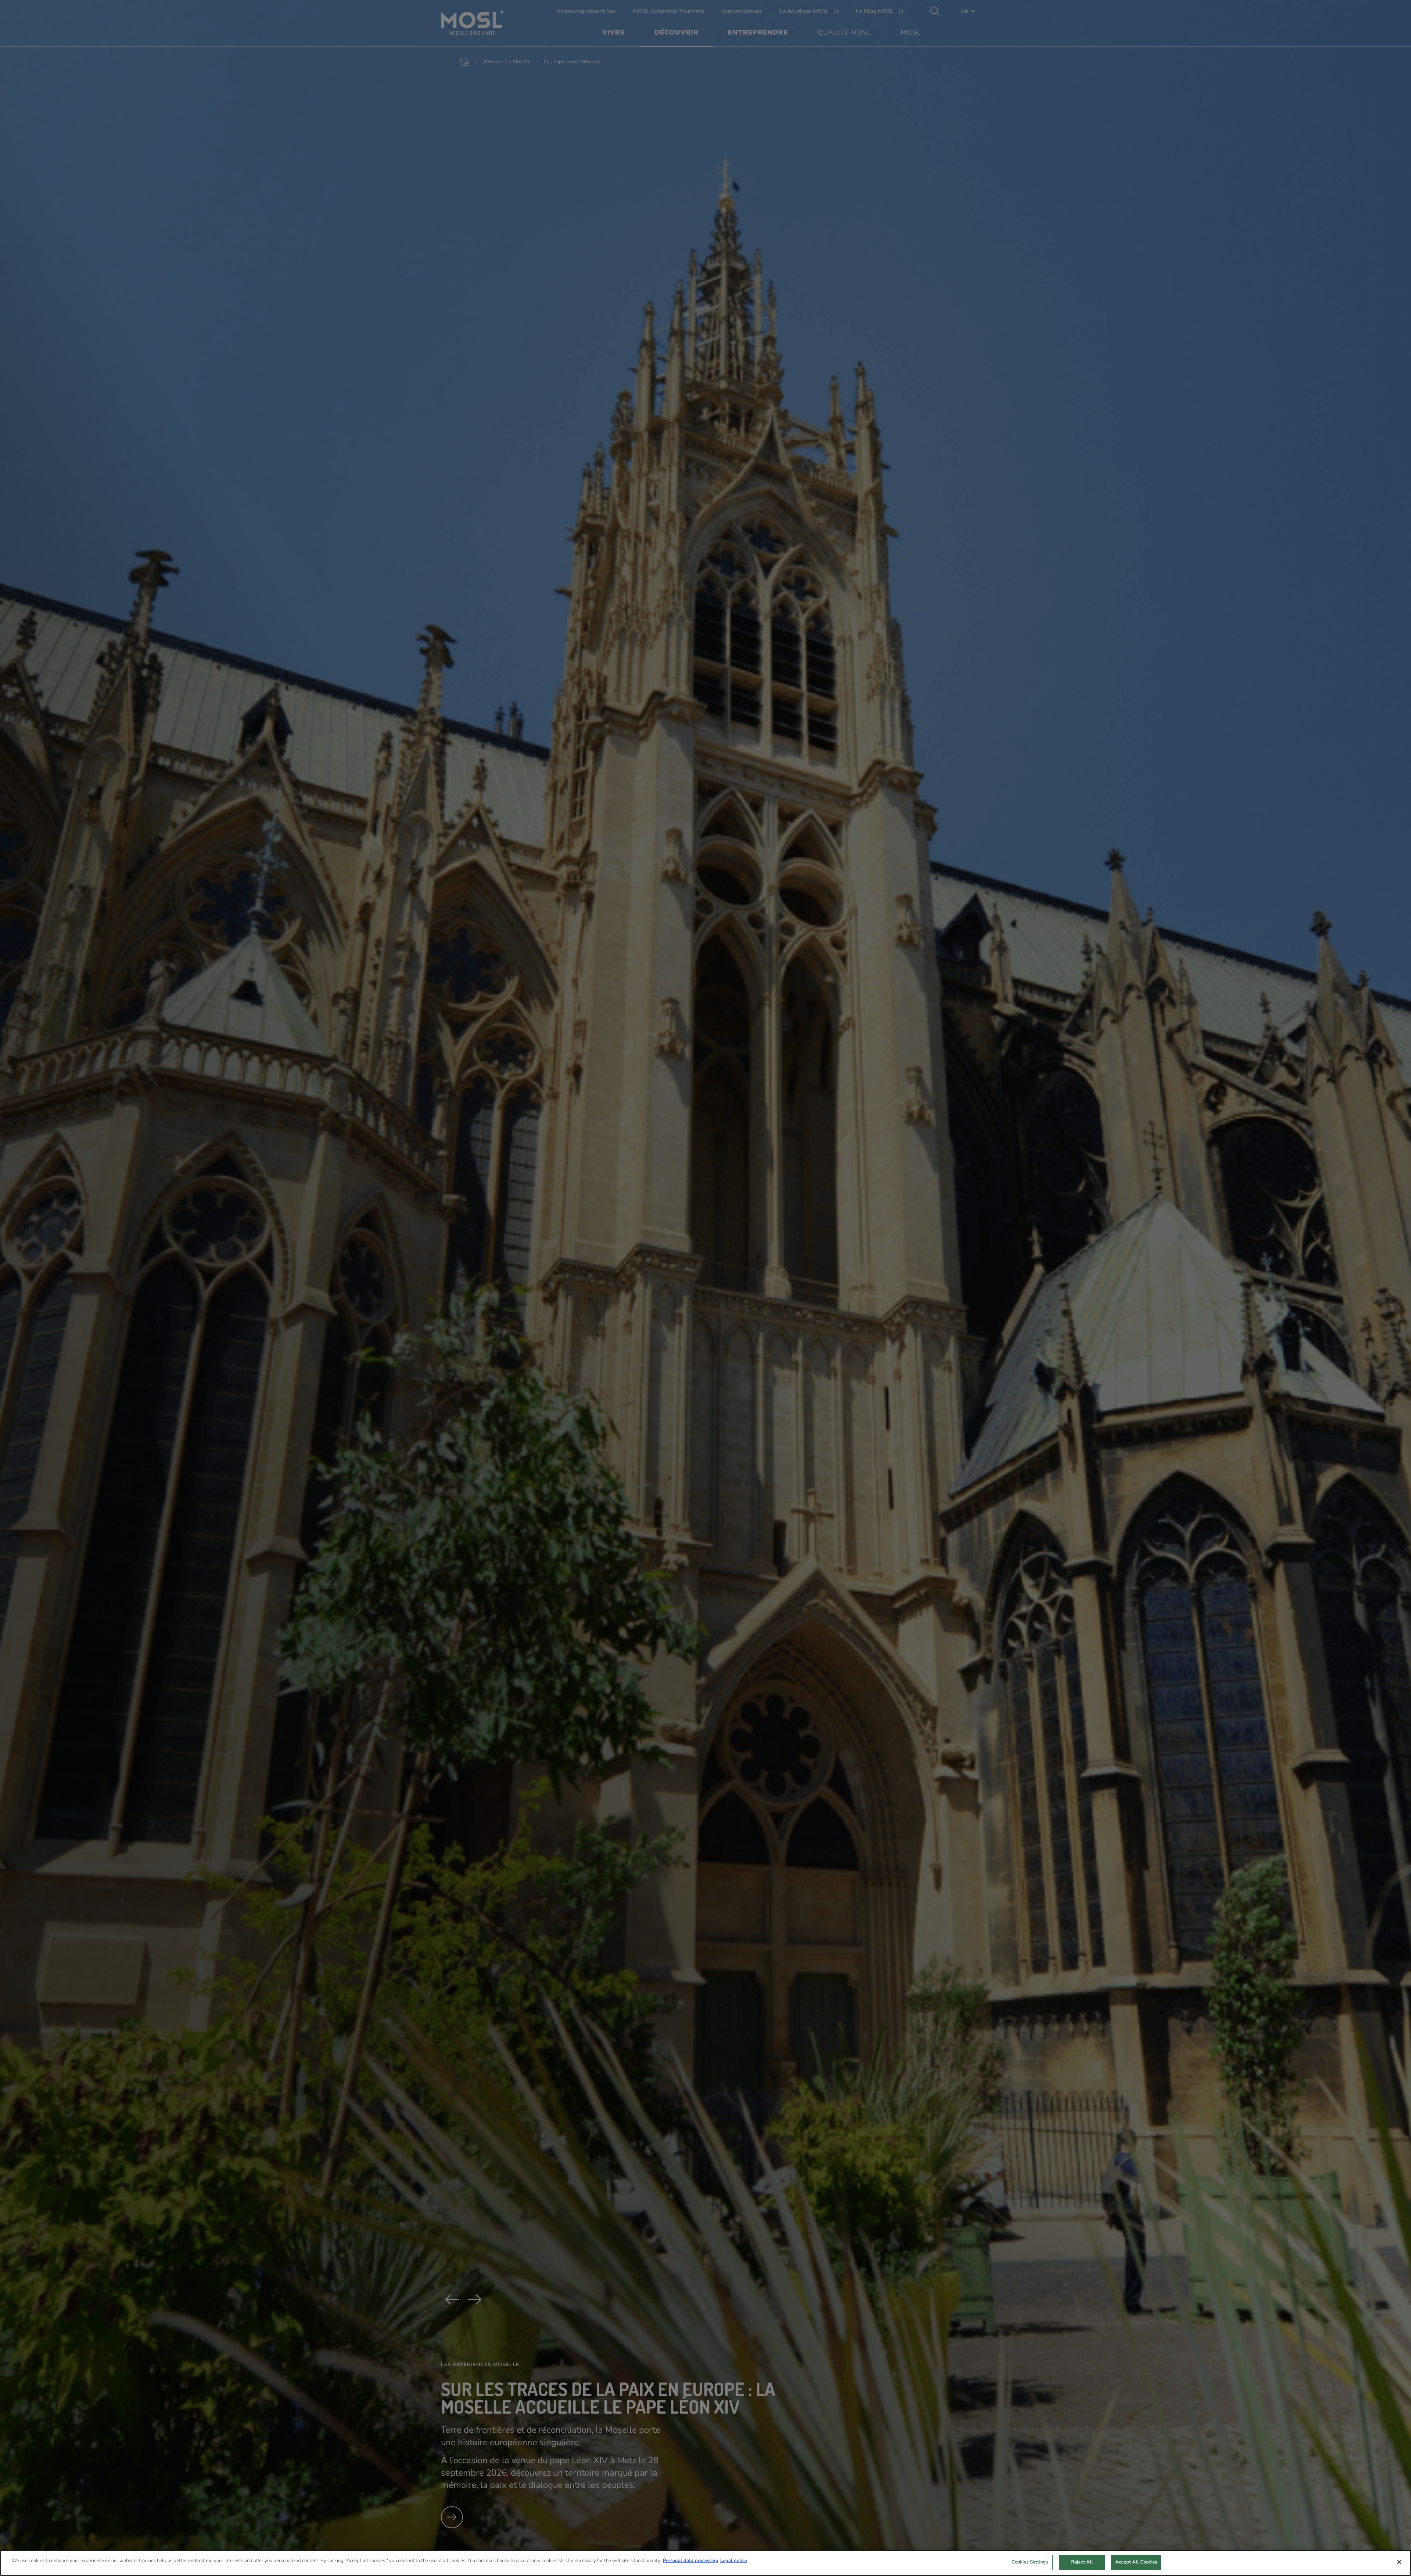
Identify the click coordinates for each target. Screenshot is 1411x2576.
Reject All (1082, 2562)
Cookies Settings (1030, 2562)
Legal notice (734, 2561)
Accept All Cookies (1136, 2562)
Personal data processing (691, 2561)
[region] (705, 2563)
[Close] (1399, 2562)
